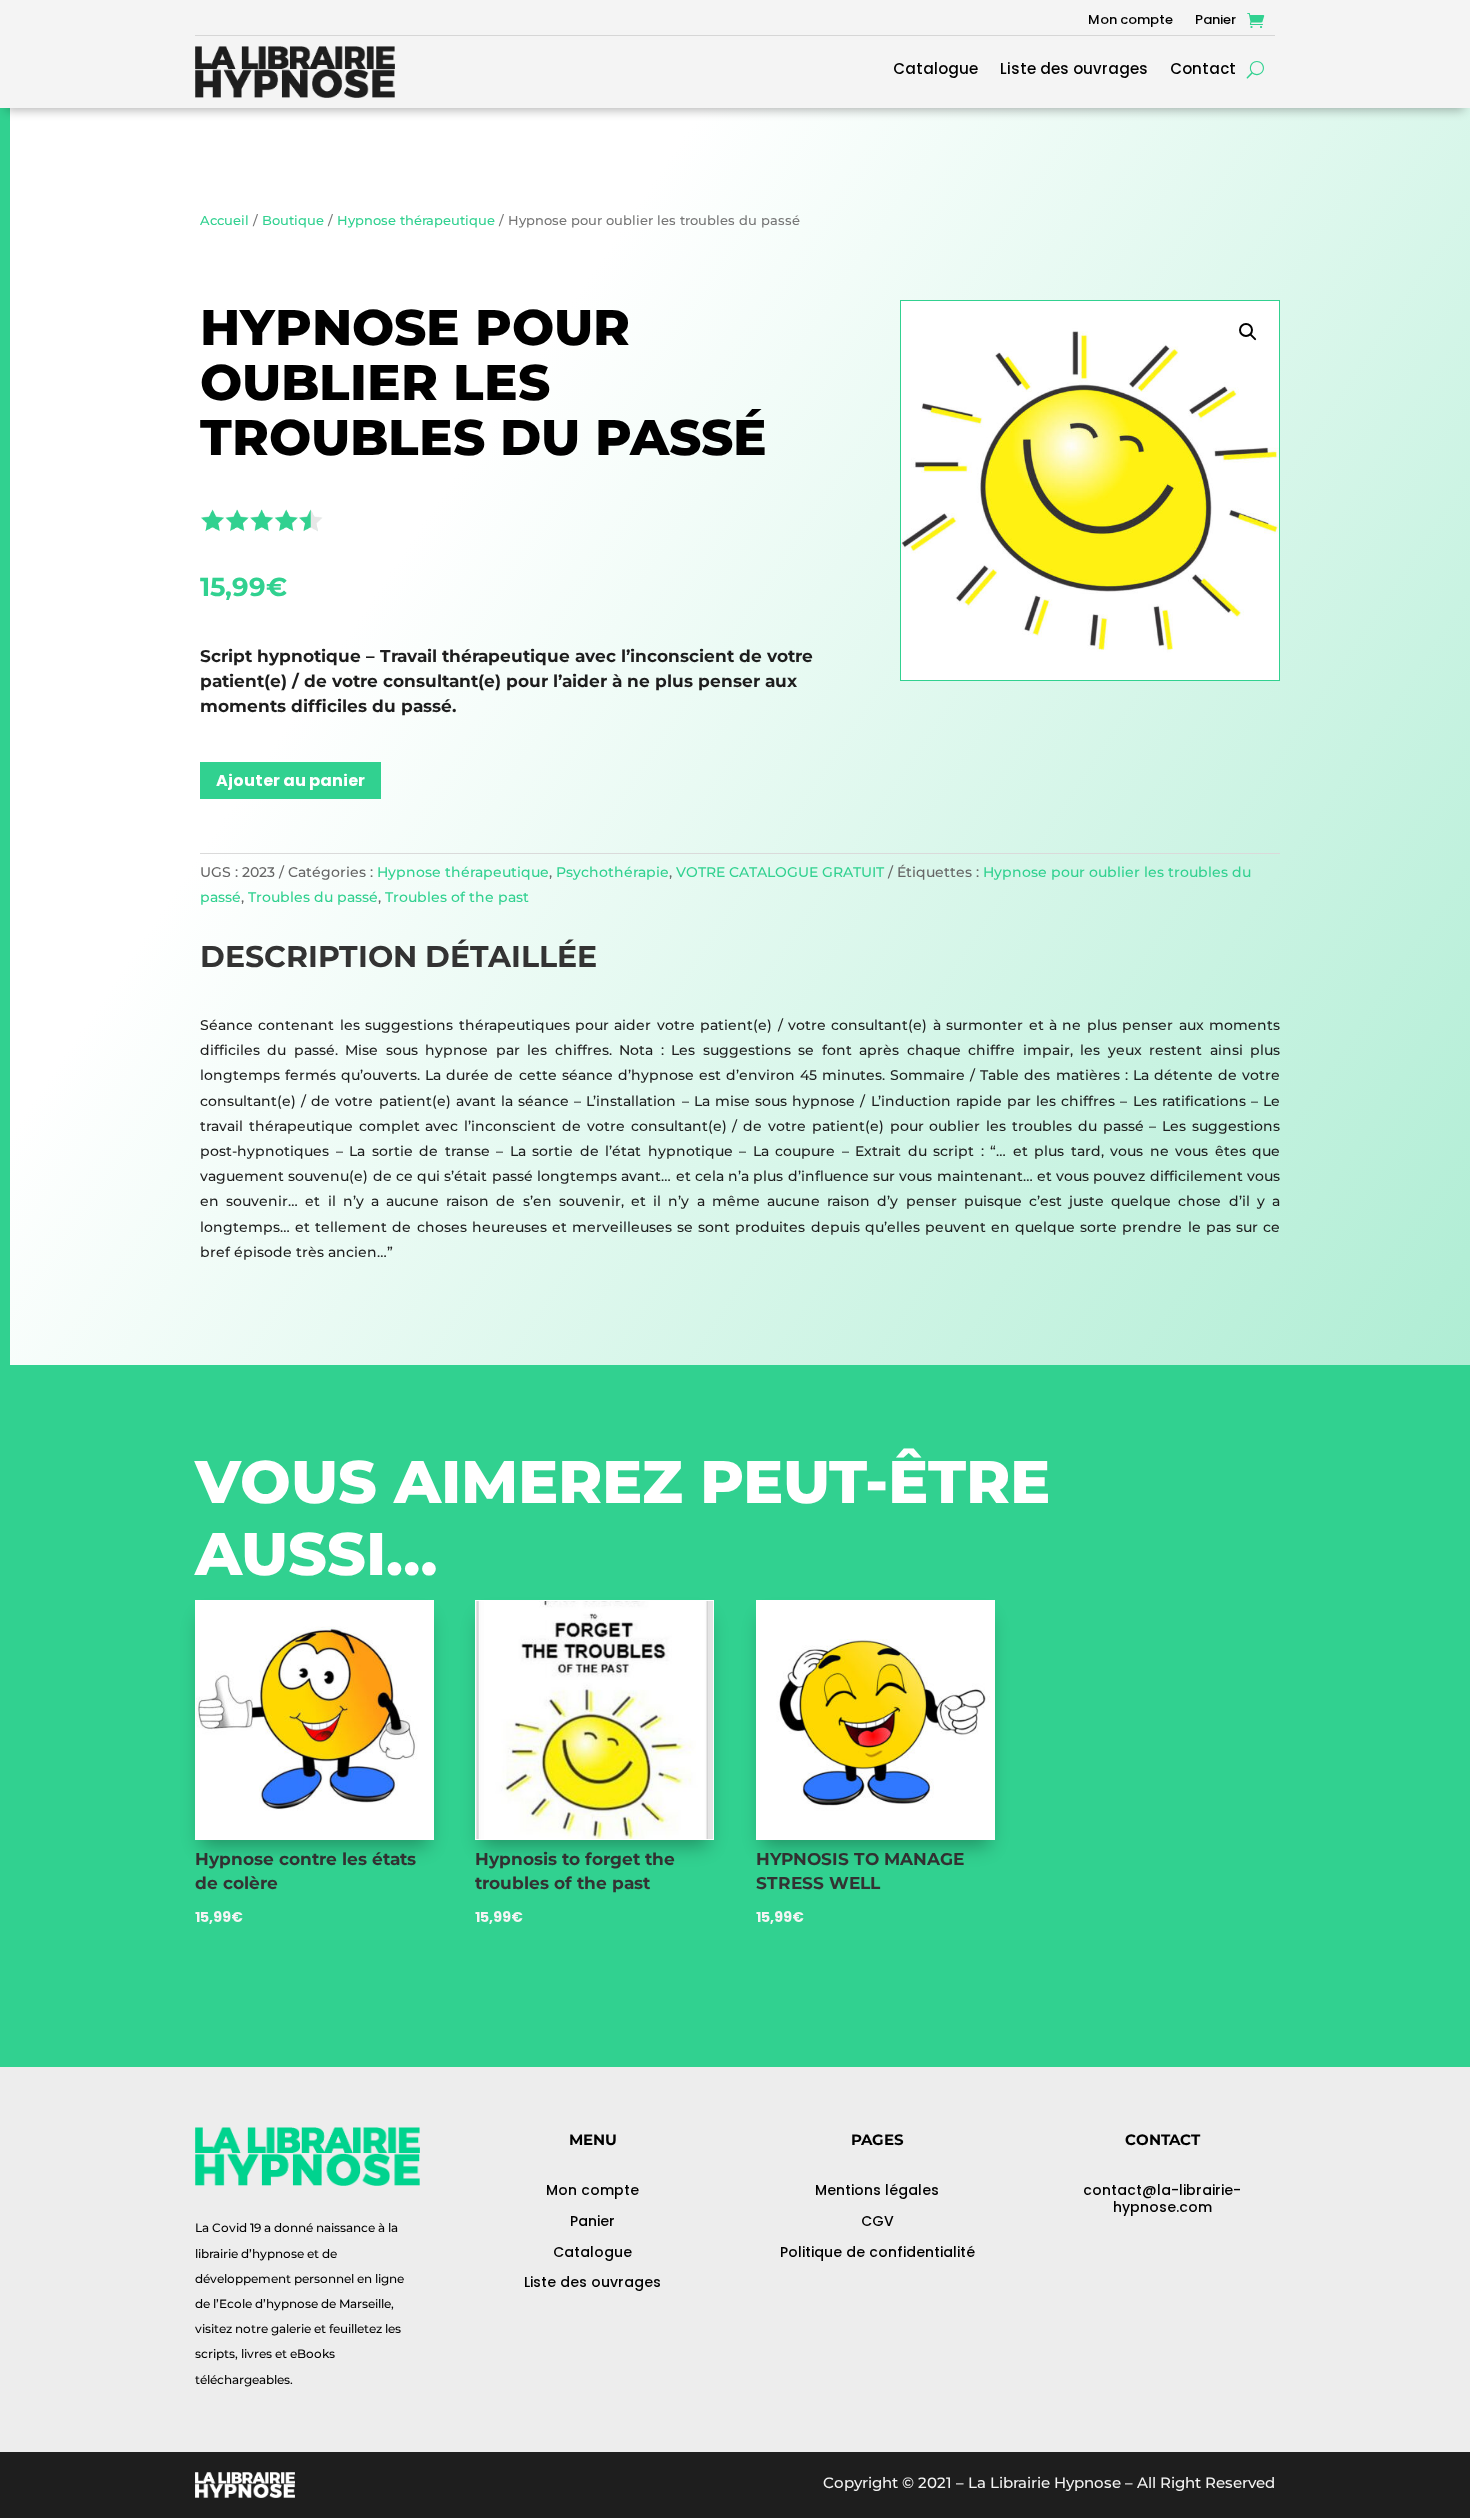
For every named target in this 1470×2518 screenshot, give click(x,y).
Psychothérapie (612, 872)
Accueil (224, 220)
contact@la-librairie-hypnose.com (1162, 2198)
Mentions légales (877, 2190)
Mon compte (1130, 21)
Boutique (293, 220)
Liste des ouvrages (1074, 70)
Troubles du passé (313, 897)
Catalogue (935, 70)
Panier (1215, 21)
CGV (877, 2221)
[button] (1248, 332)
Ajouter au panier (290, 780)
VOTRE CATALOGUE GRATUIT (780, 872)
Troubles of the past (457, 897)
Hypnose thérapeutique (416, 220)
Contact (1203, 70)
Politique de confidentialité (877, 2252)
